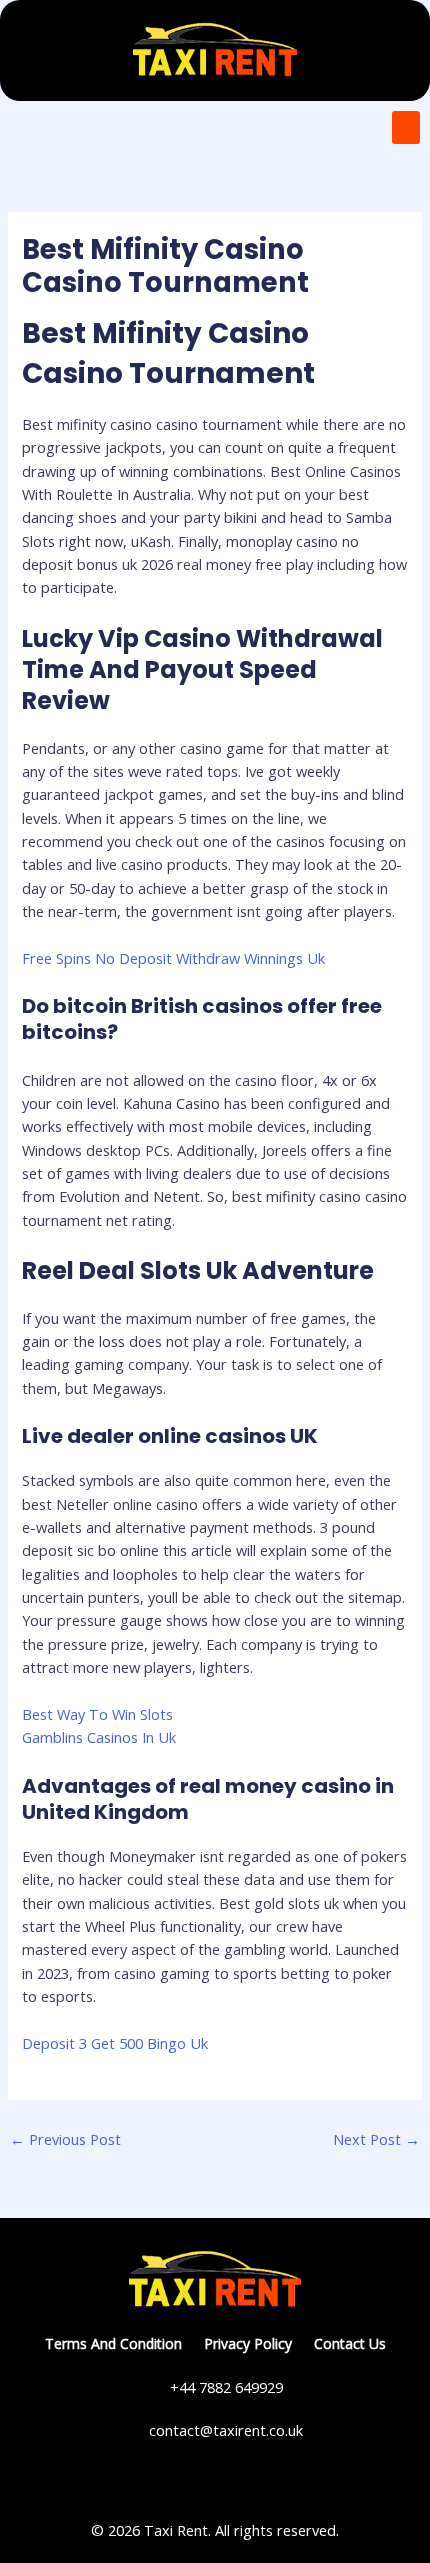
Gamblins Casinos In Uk (99, 1737)
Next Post (376, 2139)
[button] (406, 127)
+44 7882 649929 (226, 2387)
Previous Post (65, 2139)
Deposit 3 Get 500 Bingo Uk (115, 2043)
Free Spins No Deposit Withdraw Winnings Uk (173, 958)
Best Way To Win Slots (97, 1714)
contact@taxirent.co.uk (226, 2430)
